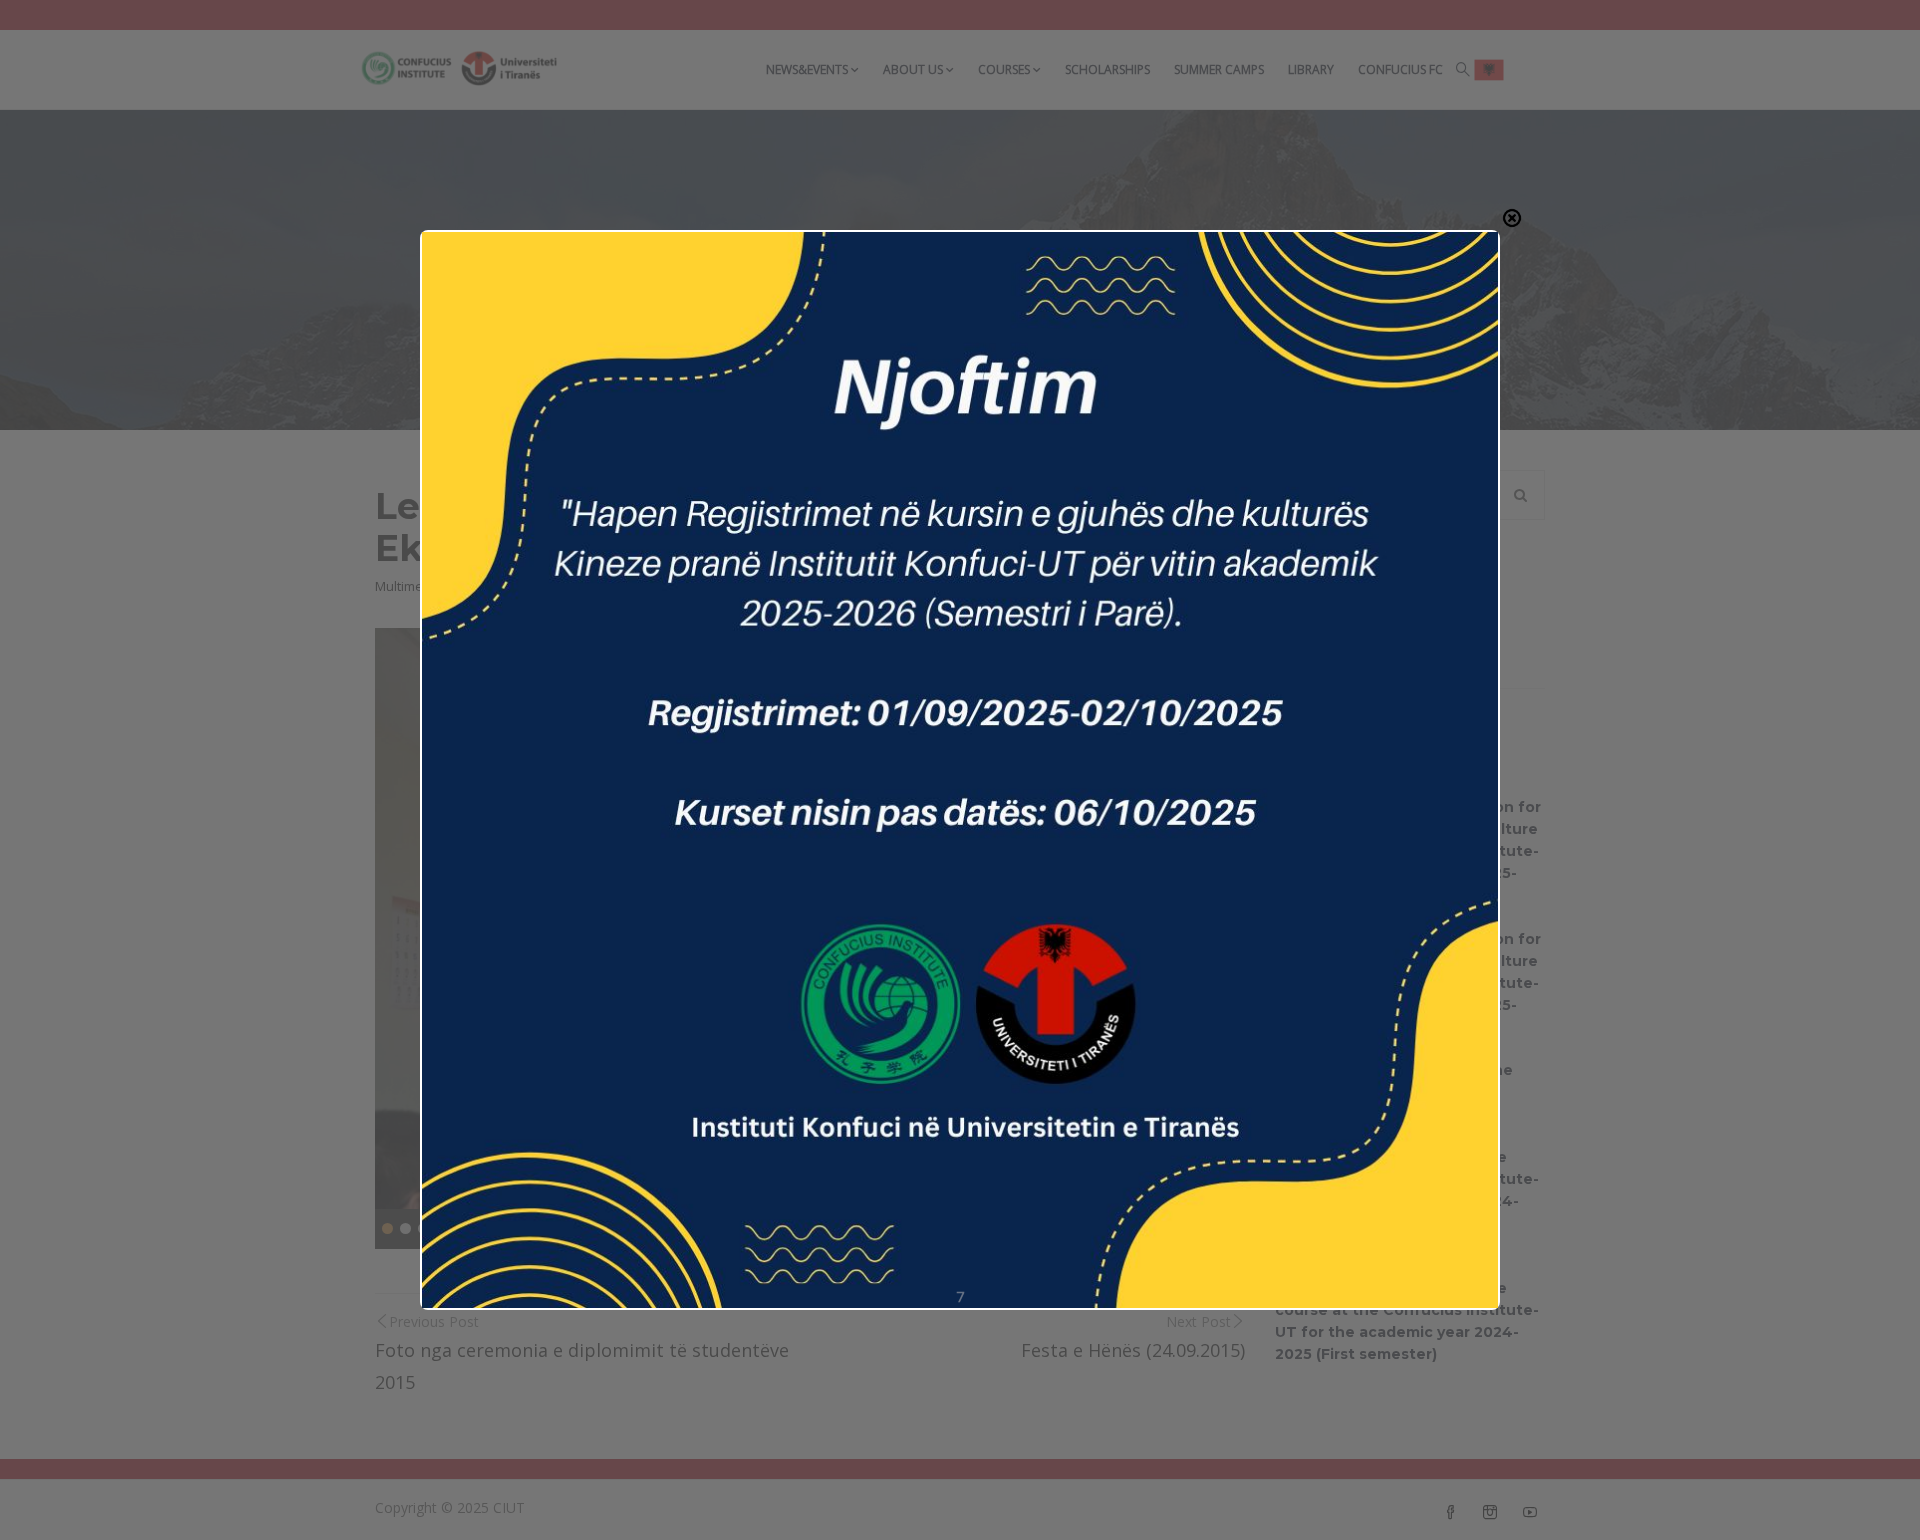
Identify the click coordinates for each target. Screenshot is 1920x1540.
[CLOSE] (1512, 218)
